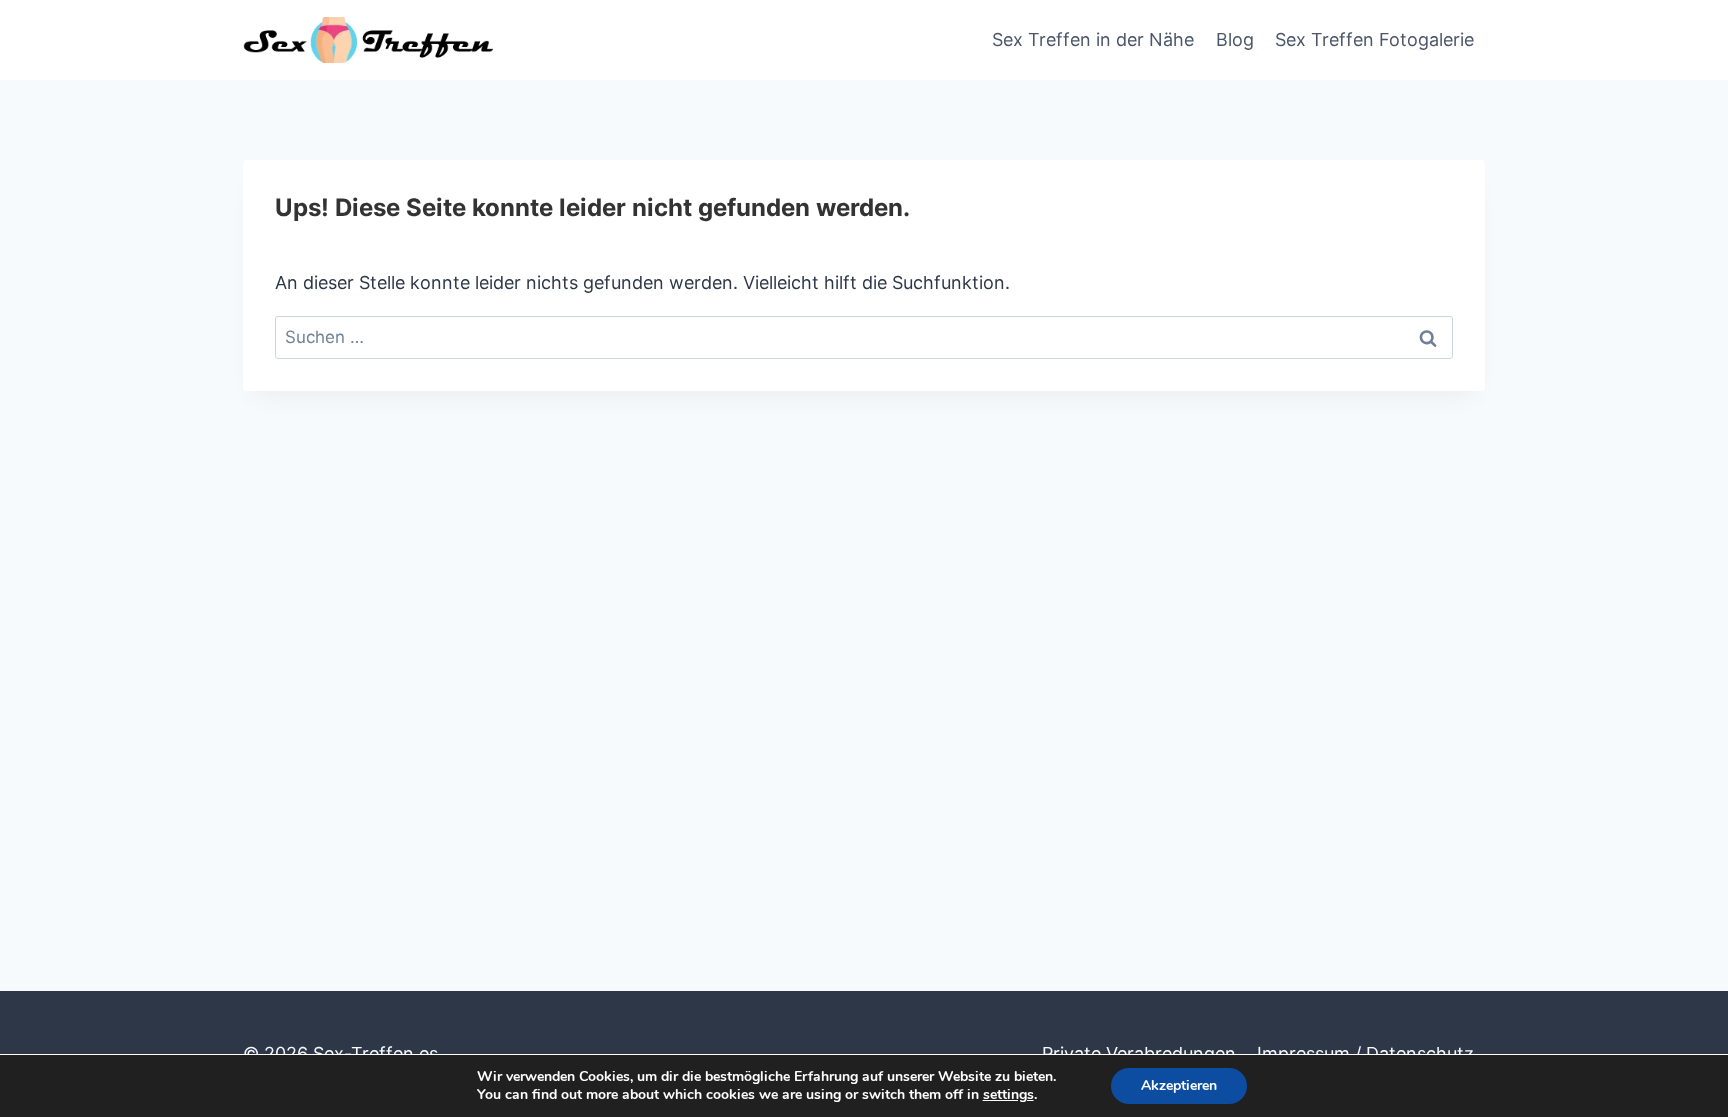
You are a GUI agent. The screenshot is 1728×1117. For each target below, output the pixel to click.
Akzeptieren (1179, 1085)
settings (1008, 1095)
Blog (1235, 39)
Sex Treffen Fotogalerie (1374, 39)
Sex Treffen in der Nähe (1093, 39)
